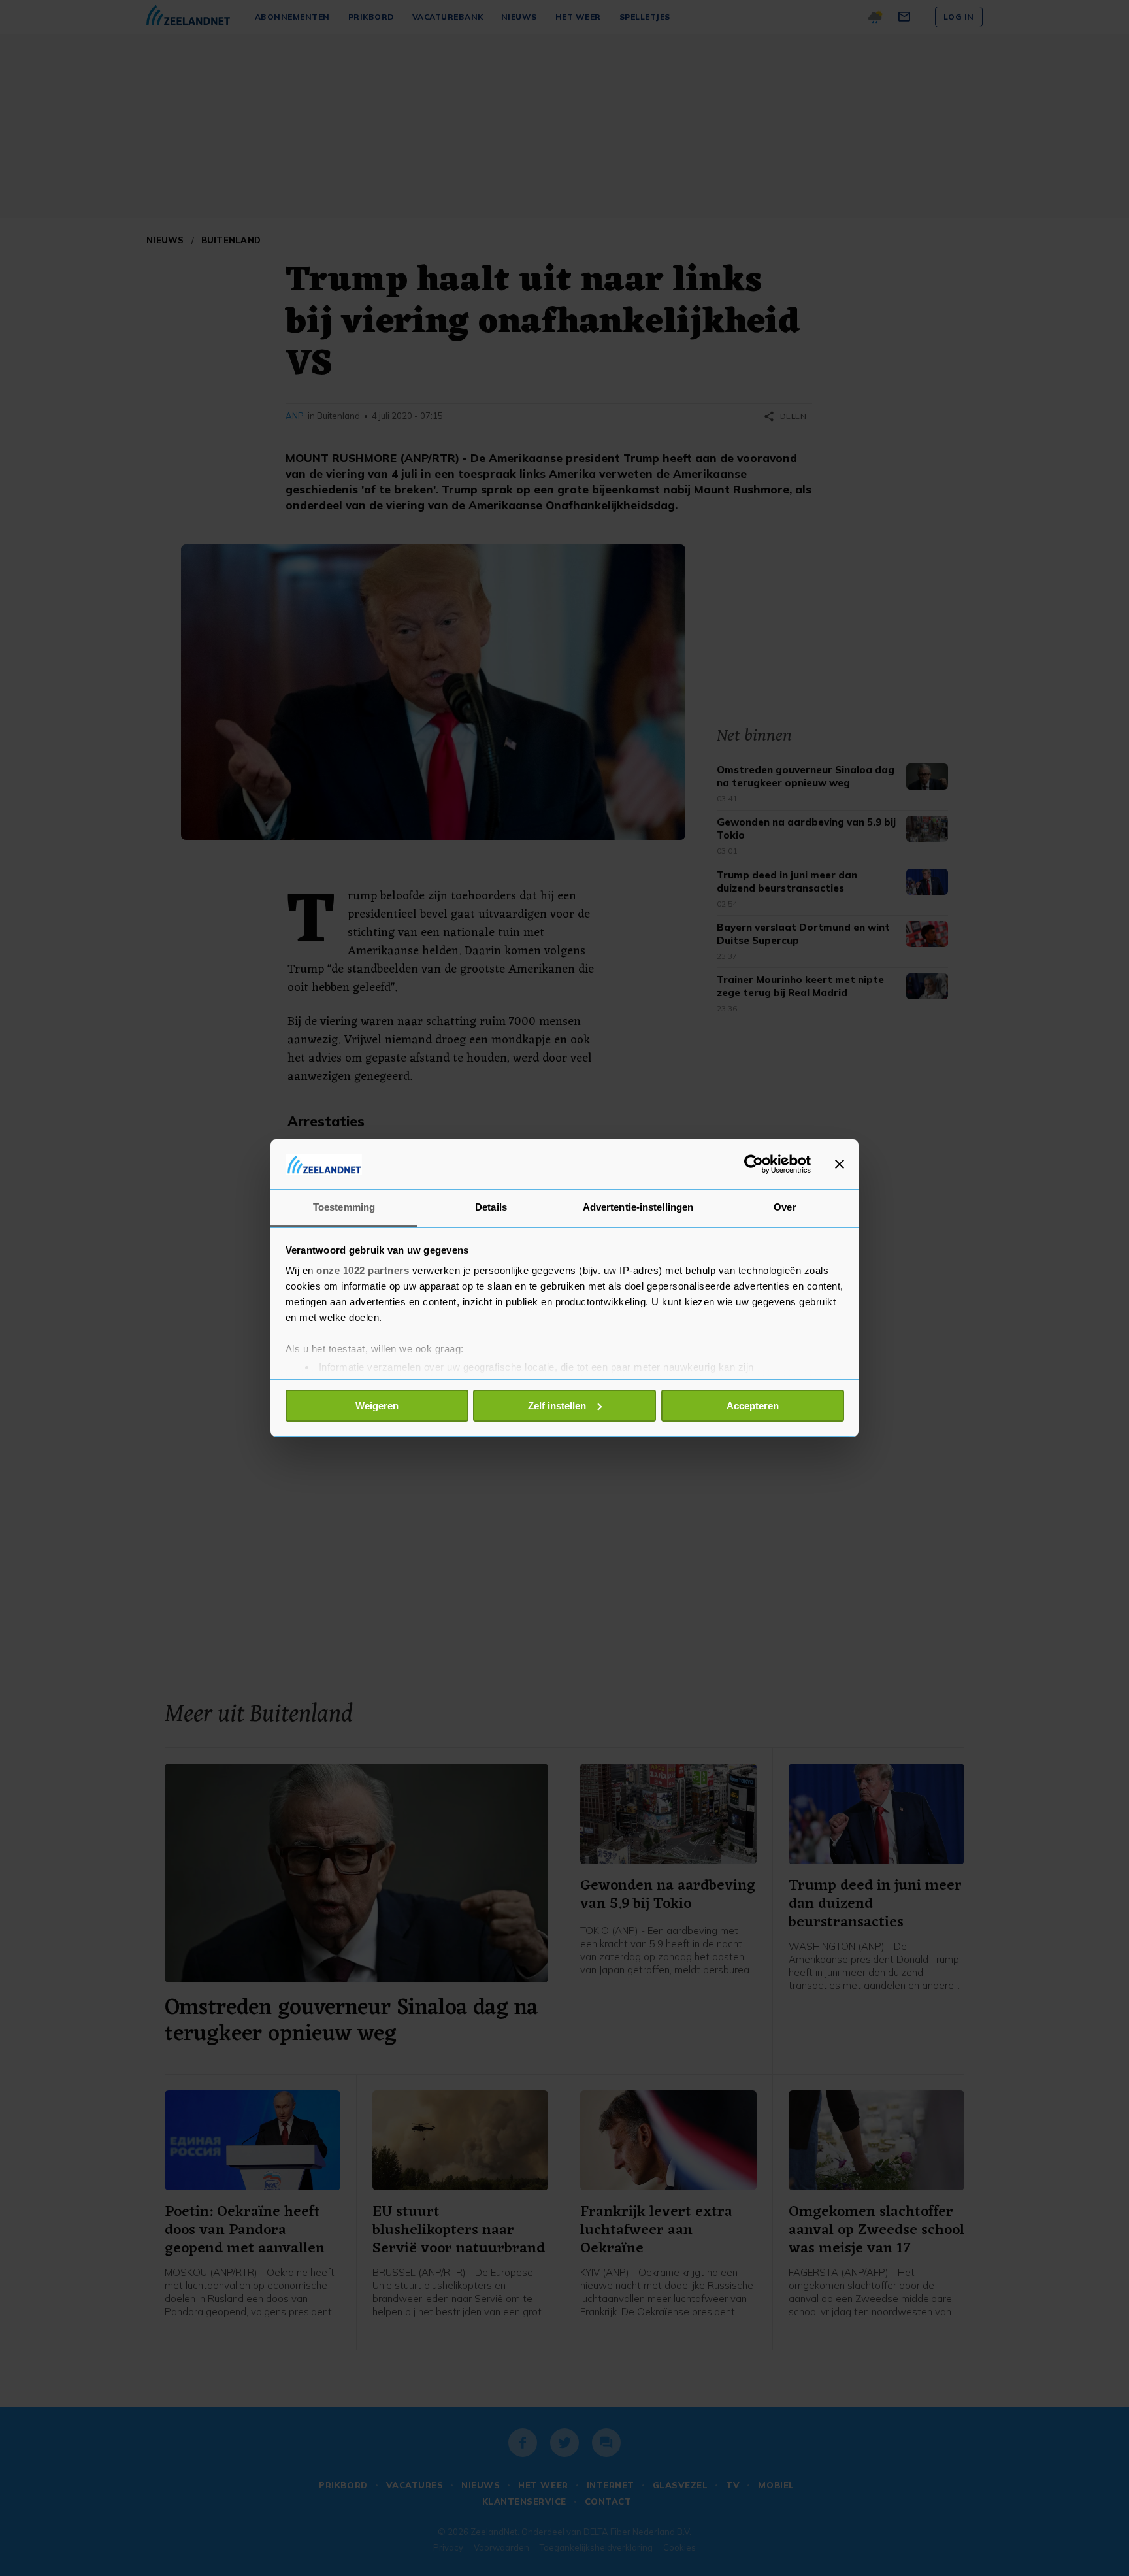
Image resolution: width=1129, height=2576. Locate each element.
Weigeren (377, 1406)
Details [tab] (491, 1207)
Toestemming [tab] (344, 1207)
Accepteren (753, 1406)
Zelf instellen (557, 1406)
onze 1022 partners (363, 1270)
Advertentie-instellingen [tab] (638, 1207)
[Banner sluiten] (840, 1164)
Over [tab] (785, 1207)
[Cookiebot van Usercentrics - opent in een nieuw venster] (754, 1164)
